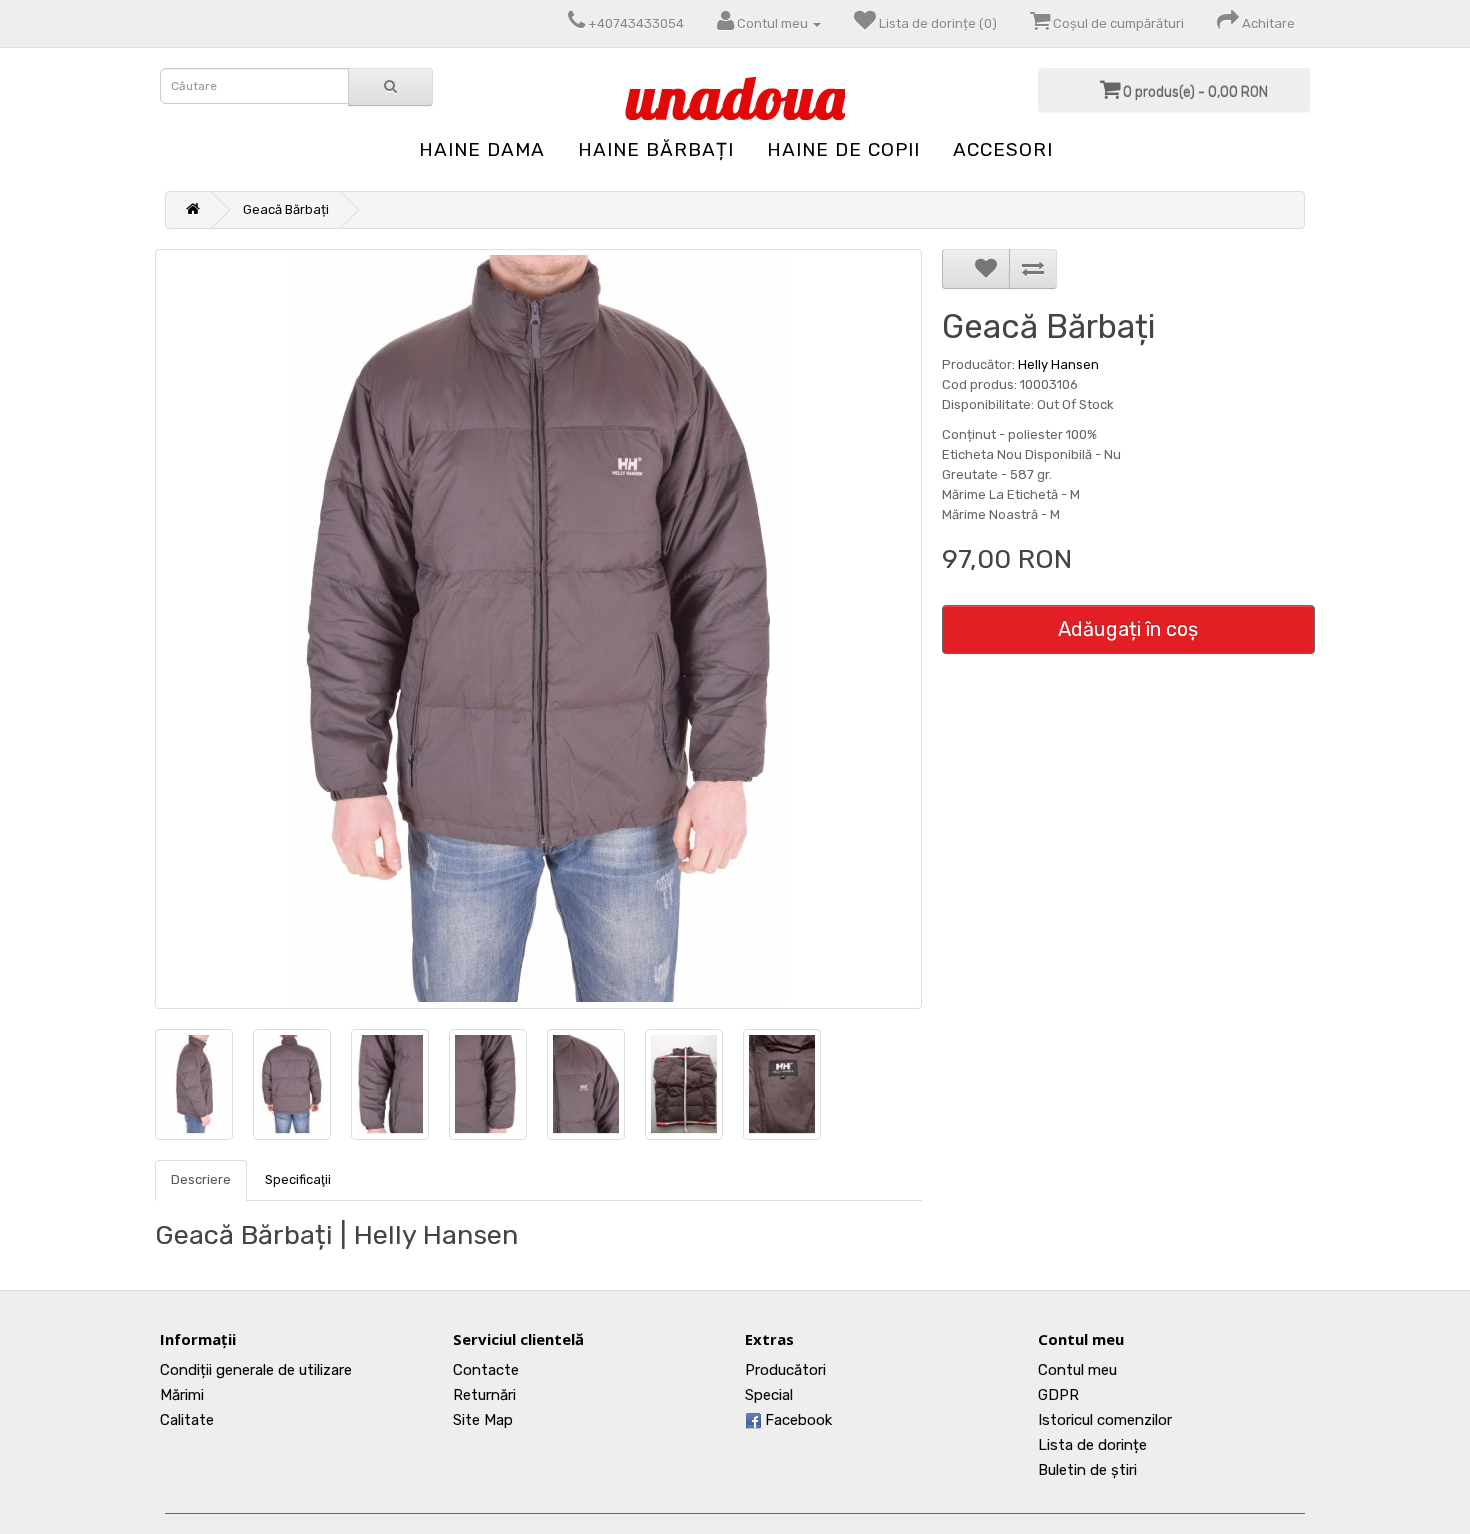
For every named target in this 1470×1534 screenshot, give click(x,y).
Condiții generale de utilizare (256, 1370)
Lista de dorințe (1092, 1445)
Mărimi (182, 1395)
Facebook (796, 1420)
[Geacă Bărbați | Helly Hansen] (538, 629)
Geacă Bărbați (286, 209)
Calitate (187, 1420)
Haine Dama (482, 149)
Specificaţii (298, 1179)
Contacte (486, 1370)
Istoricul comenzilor (1105, 1420)
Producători (785, 1370)
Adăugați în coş (1128, 629)
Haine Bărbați (656, 149)
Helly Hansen (1058, 364)
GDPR (1058, 1395)
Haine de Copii (843, 149)
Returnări (484, 1395)
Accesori (1003, 149)
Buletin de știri (1087, 1470)
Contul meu (1077, 1370)
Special (769, 1395)
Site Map (483, 1420)
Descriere (201, 1179)
